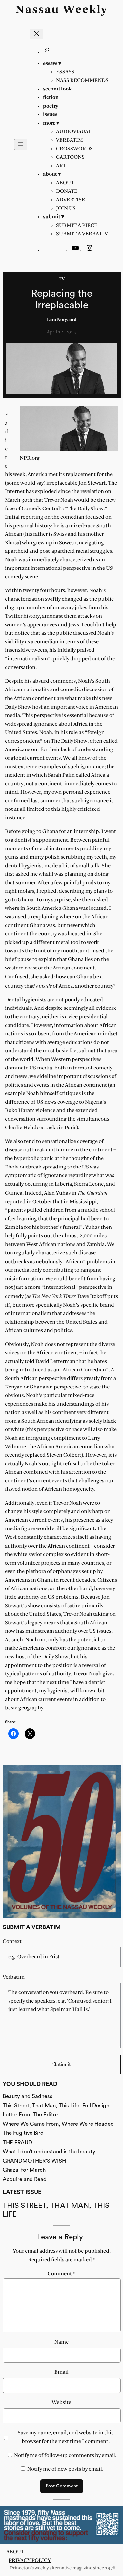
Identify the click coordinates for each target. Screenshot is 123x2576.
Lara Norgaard (62, 320)
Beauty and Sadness (28, 2096)
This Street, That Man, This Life (56, 2210)
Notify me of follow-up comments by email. (65, 2456)
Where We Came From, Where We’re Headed (58, 2124)
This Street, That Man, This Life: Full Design (56, 2105)
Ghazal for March (24, 2170)
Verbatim (14, 1977)
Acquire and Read (25, 2179)
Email (61, 2372)
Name (61, 2342)
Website (61, 2402)
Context (12, 1941)
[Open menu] (21, 144)
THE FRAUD (17, 2142)
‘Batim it (61, 2064)
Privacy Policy (30, 2560)
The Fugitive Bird (23, 2133)
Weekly (85, 10)
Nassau (37, 10)
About (15, 2552)
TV (62, 279)
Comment (61, 2274)
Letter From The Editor (31, 2115)
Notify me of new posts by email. (65, 2469)
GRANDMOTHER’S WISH (34, 2161)
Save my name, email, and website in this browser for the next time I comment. (66, 2437)
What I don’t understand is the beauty (49, 2152)
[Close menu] (36, 34)
